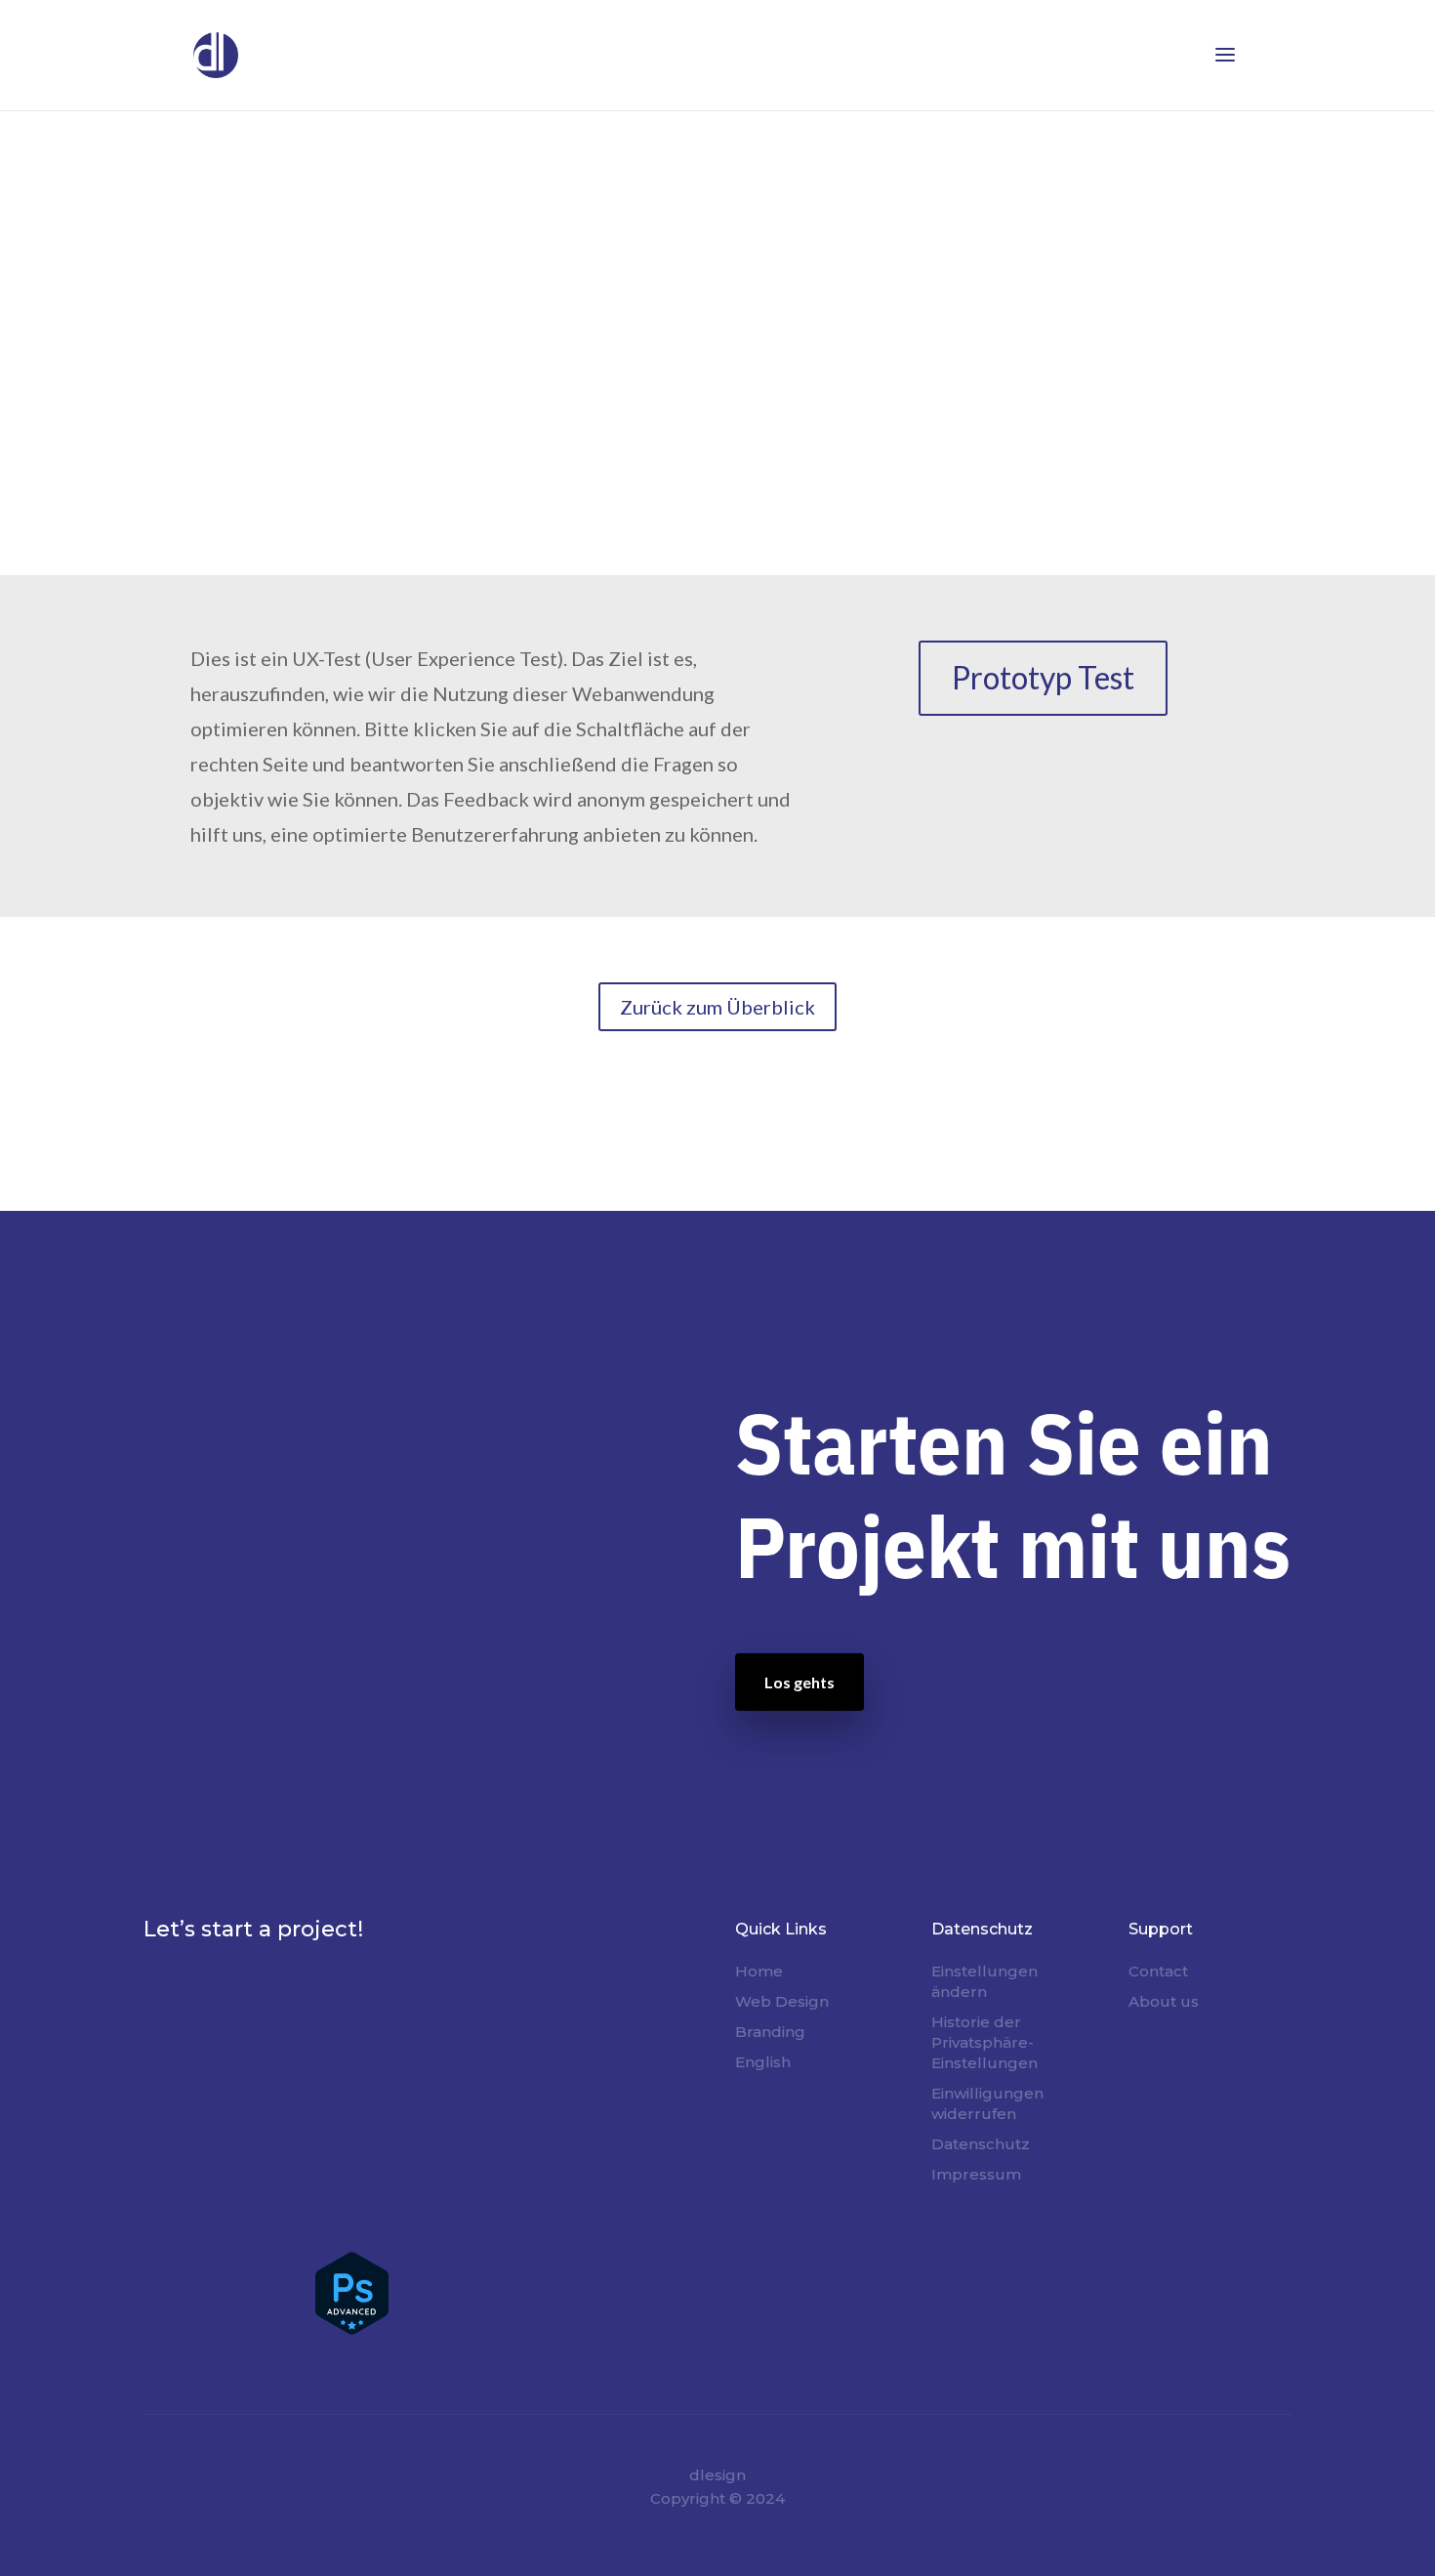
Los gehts (799, 1682)
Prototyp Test (1043, 677)
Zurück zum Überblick (717, 1007)
